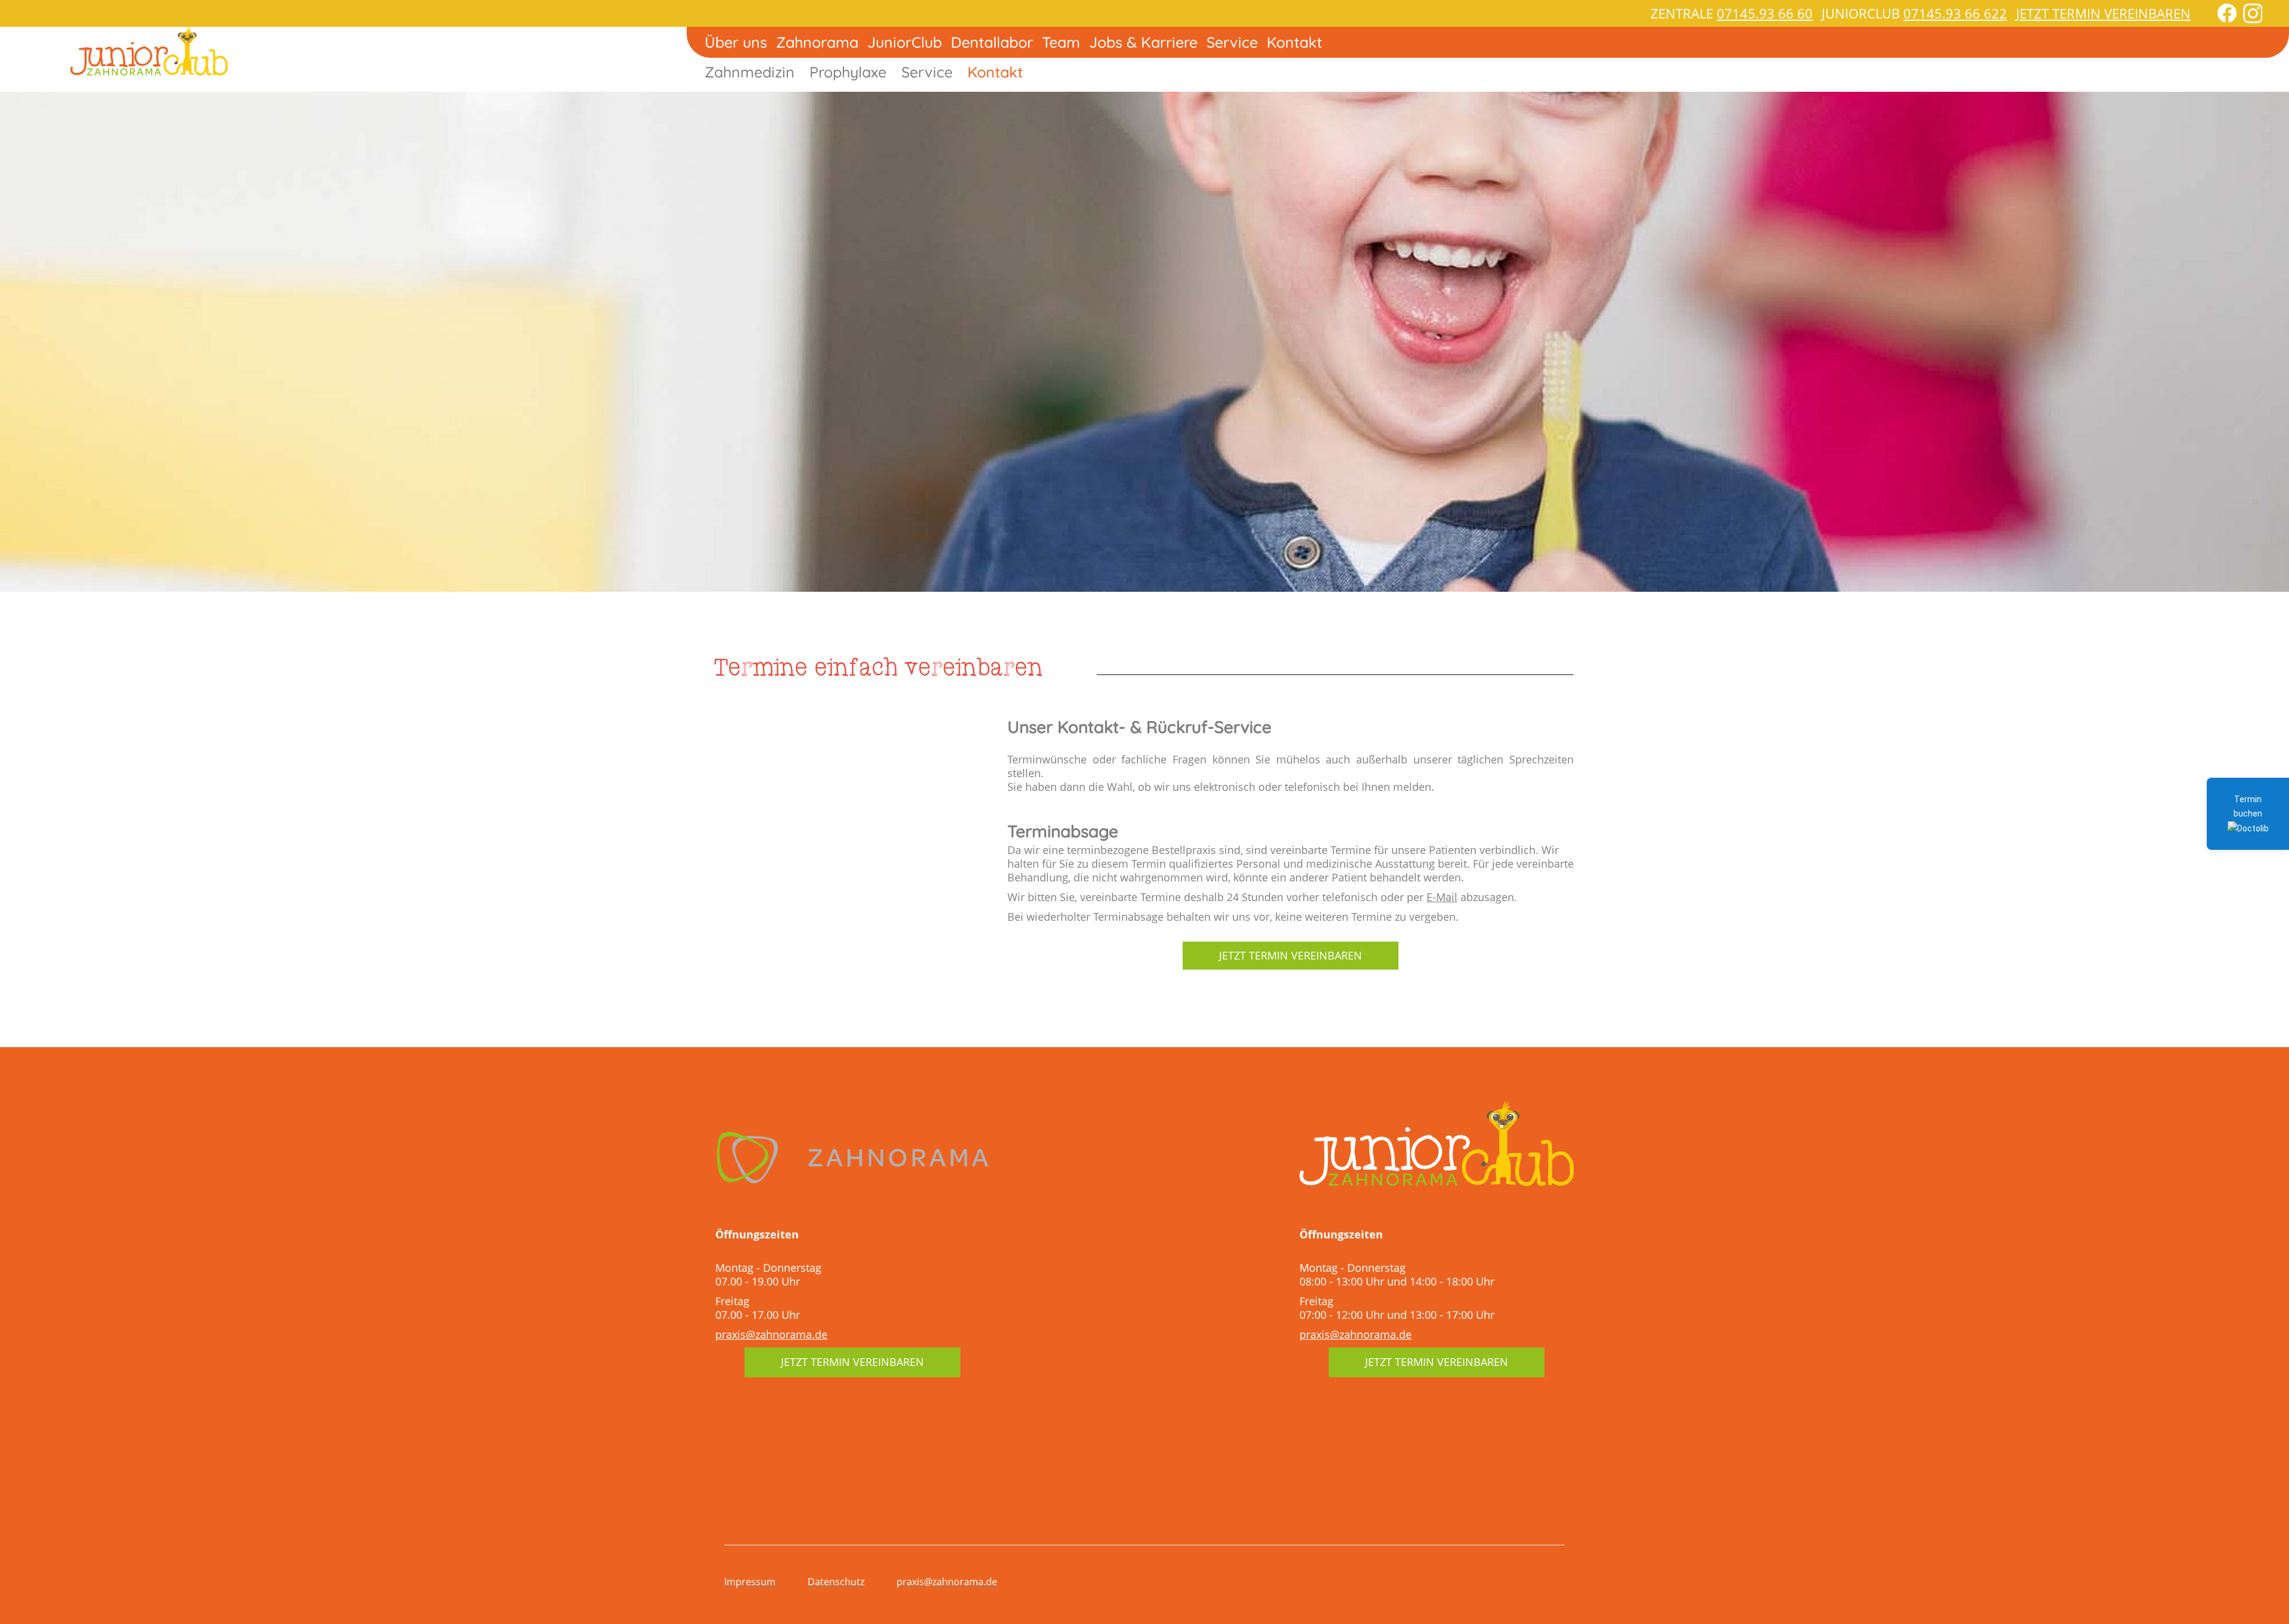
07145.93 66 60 (1765, 13)
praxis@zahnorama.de (771, 1334)
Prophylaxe (848, 72)
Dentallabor (992, 42)
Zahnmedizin (750, 72)
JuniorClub (905, 42)
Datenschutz (836, 1582)
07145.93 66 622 (1955, 13)
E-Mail (1442, 897)
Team (1061, 42)
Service (1232, 42)
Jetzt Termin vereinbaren (2103, 13)
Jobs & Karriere (1143, 42)
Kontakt (1294, 42)
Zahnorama (817, 42)
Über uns (736, 42)
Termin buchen (2248, 806)
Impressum (750, 1582)
